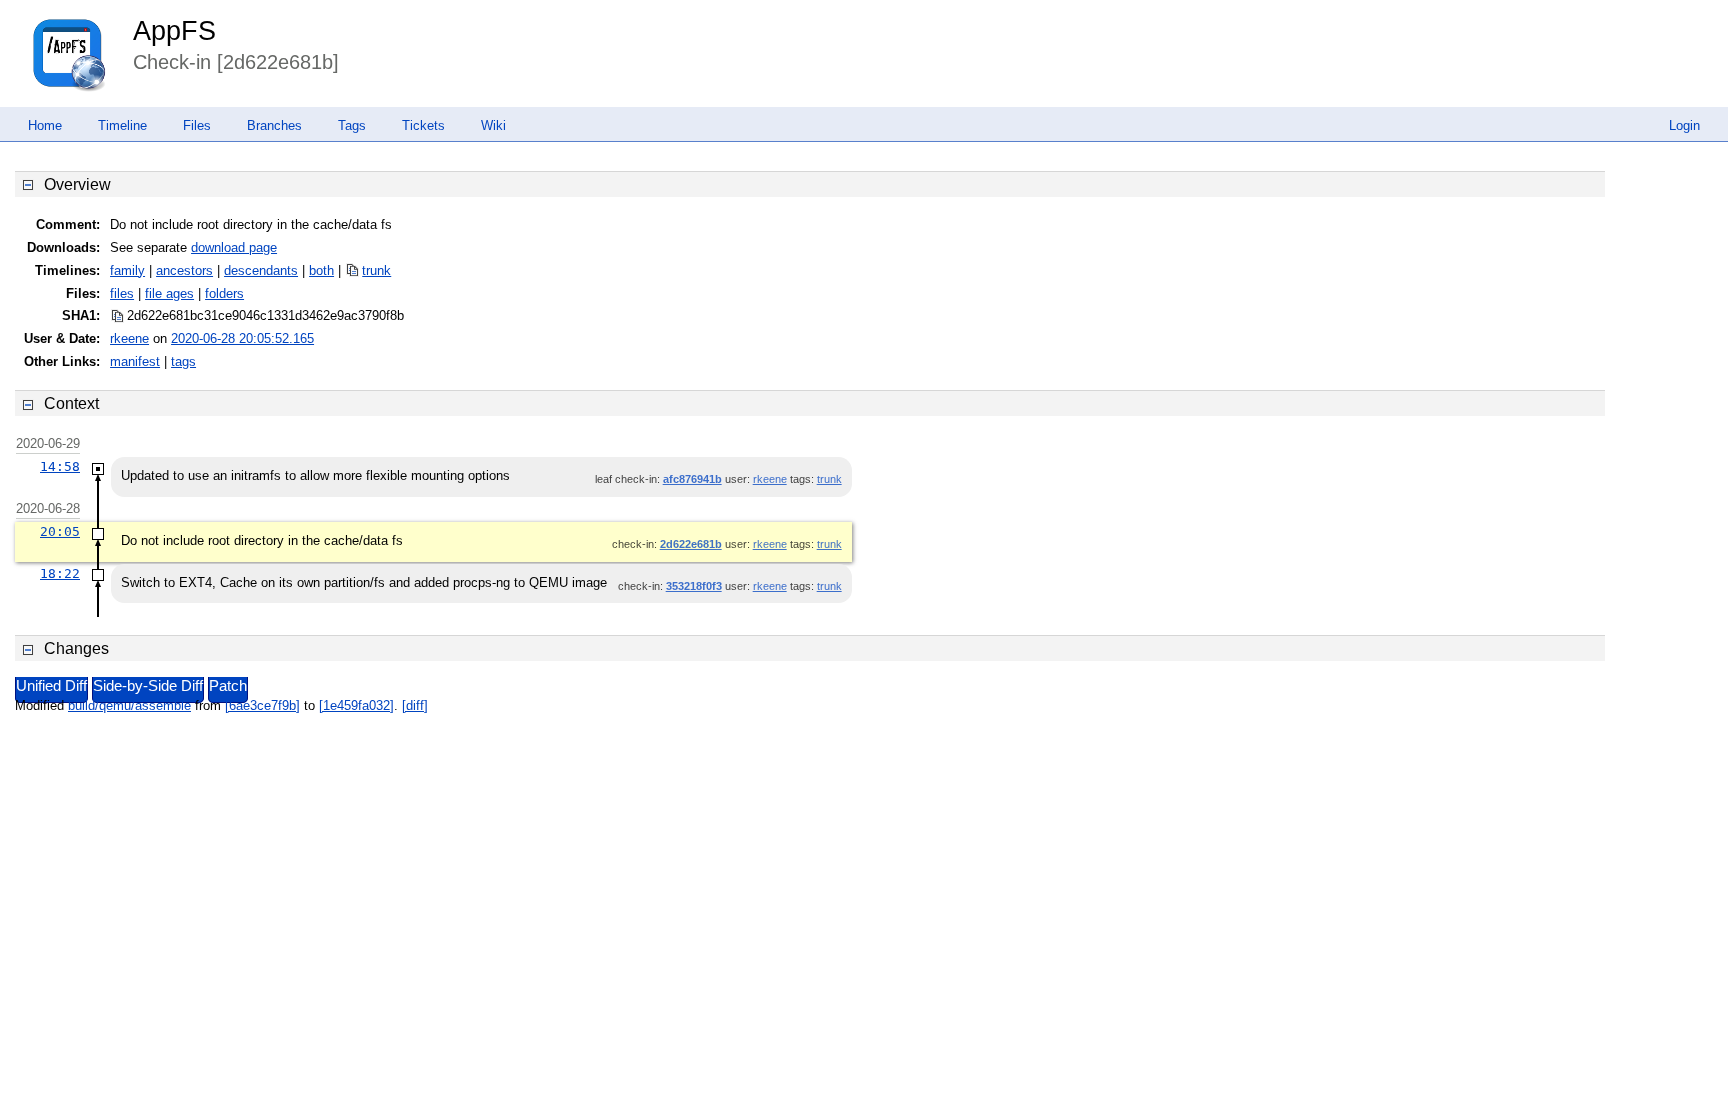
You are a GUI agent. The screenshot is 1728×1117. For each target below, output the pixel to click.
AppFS (174, 31)
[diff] (415, 705)
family (127, 270)
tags (183, 361)
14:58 (60, 466)
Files (197, 125)
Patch (228, 686)
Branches (274, 125)
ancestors (184, 270)
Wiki (493, 125)
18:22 (60, 573)
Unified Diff (51, 686)
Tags (352, 125)
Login (1684, 125)
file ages (169, 293)
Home (45, 125)
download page (234, 247)
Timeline (122, 125)
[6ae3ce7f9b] (262, 705)
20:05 (60, 531)
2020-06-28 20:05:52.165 (242, 338)
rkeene (129, 338)
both (321, 270)
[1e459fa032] (356, 705)
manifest (135, 361)
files (122, 293)
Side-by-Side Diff (148, 686)
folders (224, 293)
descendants (261, 270)
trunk (376, 270)
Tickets (423, 125)
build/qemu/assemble (129, 705)
